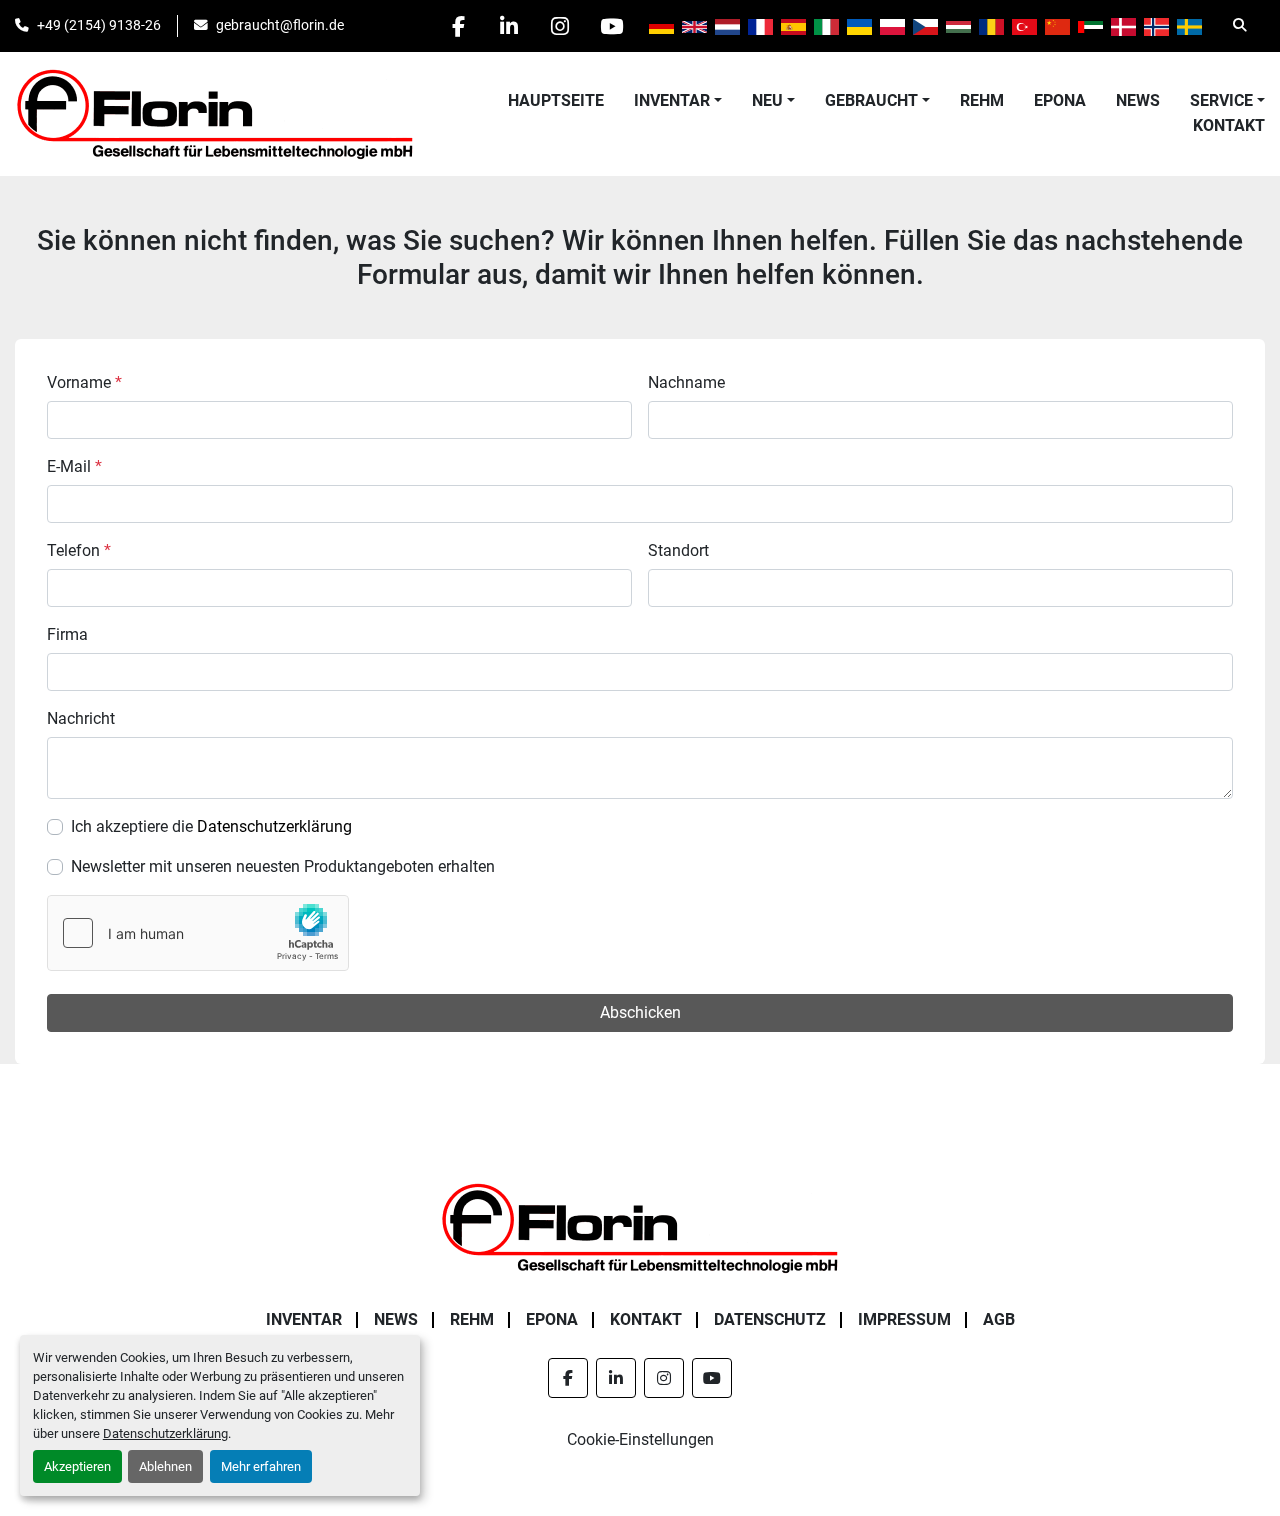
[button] (678, 101)
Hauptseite (556, 100)
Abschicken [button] (640, 1012)
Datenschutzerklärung (165, 1433)
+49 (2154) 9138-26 (99, 25)
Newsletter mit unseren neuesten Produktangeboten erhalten (283, 866)
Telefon (79, 550)
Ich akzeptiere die (211, 826)
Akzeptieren (77, 1466)
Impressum (904, 1319)
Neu (767, 100)
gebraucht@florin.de (280, 25)
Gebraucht (871, 100)
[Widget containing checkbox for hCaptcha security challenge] (198, 933)
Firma (67, 634)
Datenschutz (770, 1319)
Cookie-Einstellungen (640, 1439)
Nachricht (81, 718)
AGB (999, 1319)
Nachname (686, 382)
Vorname (84, 382)
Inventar (672, 100)
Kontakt (1229, 125)
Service (1221, 100)
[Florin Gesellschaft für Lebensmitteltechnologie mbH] (640, 1226)
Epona (1060, 100)
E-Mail (74, 466)
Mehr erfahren (261, 1466)
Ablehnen (165, 1466)
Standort (678, 550)
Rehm (982, 100)
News (1138, 100)
